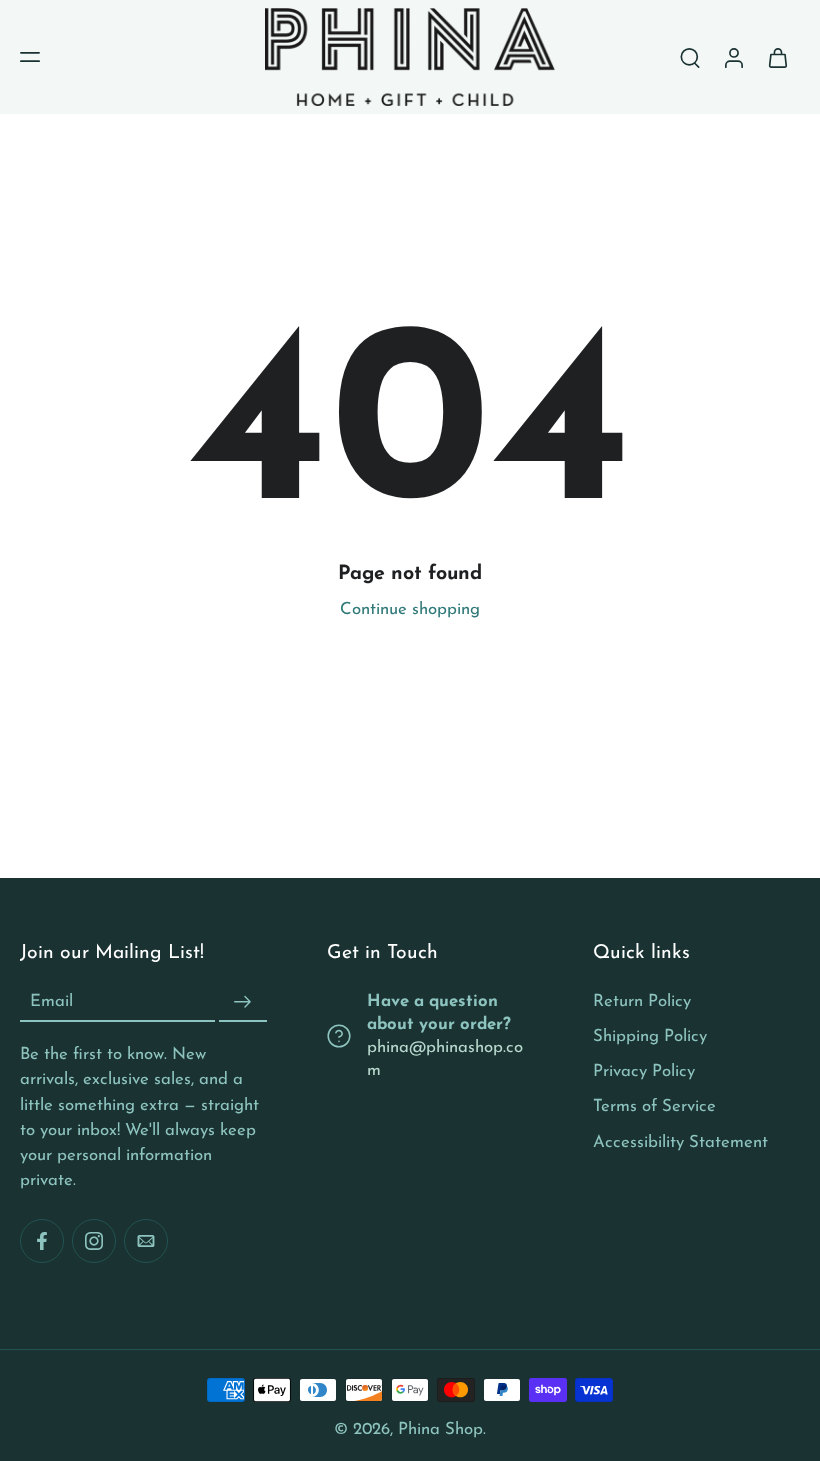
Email (51, 1001)
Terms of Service (654, 1106)
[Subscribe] (243, 1002)
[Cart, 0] (778, 57)
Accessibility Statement (680, 1141)
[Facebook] (42, 1241)
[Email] (146, 1241)
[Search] (690, 57)
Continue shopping (410, 609)
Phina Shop (440, 1429)
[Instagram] (94, 1241)
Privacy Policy (644, 1071)
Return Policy (642, 1001)
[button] (30, 57)
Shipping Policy (650, 1036)
